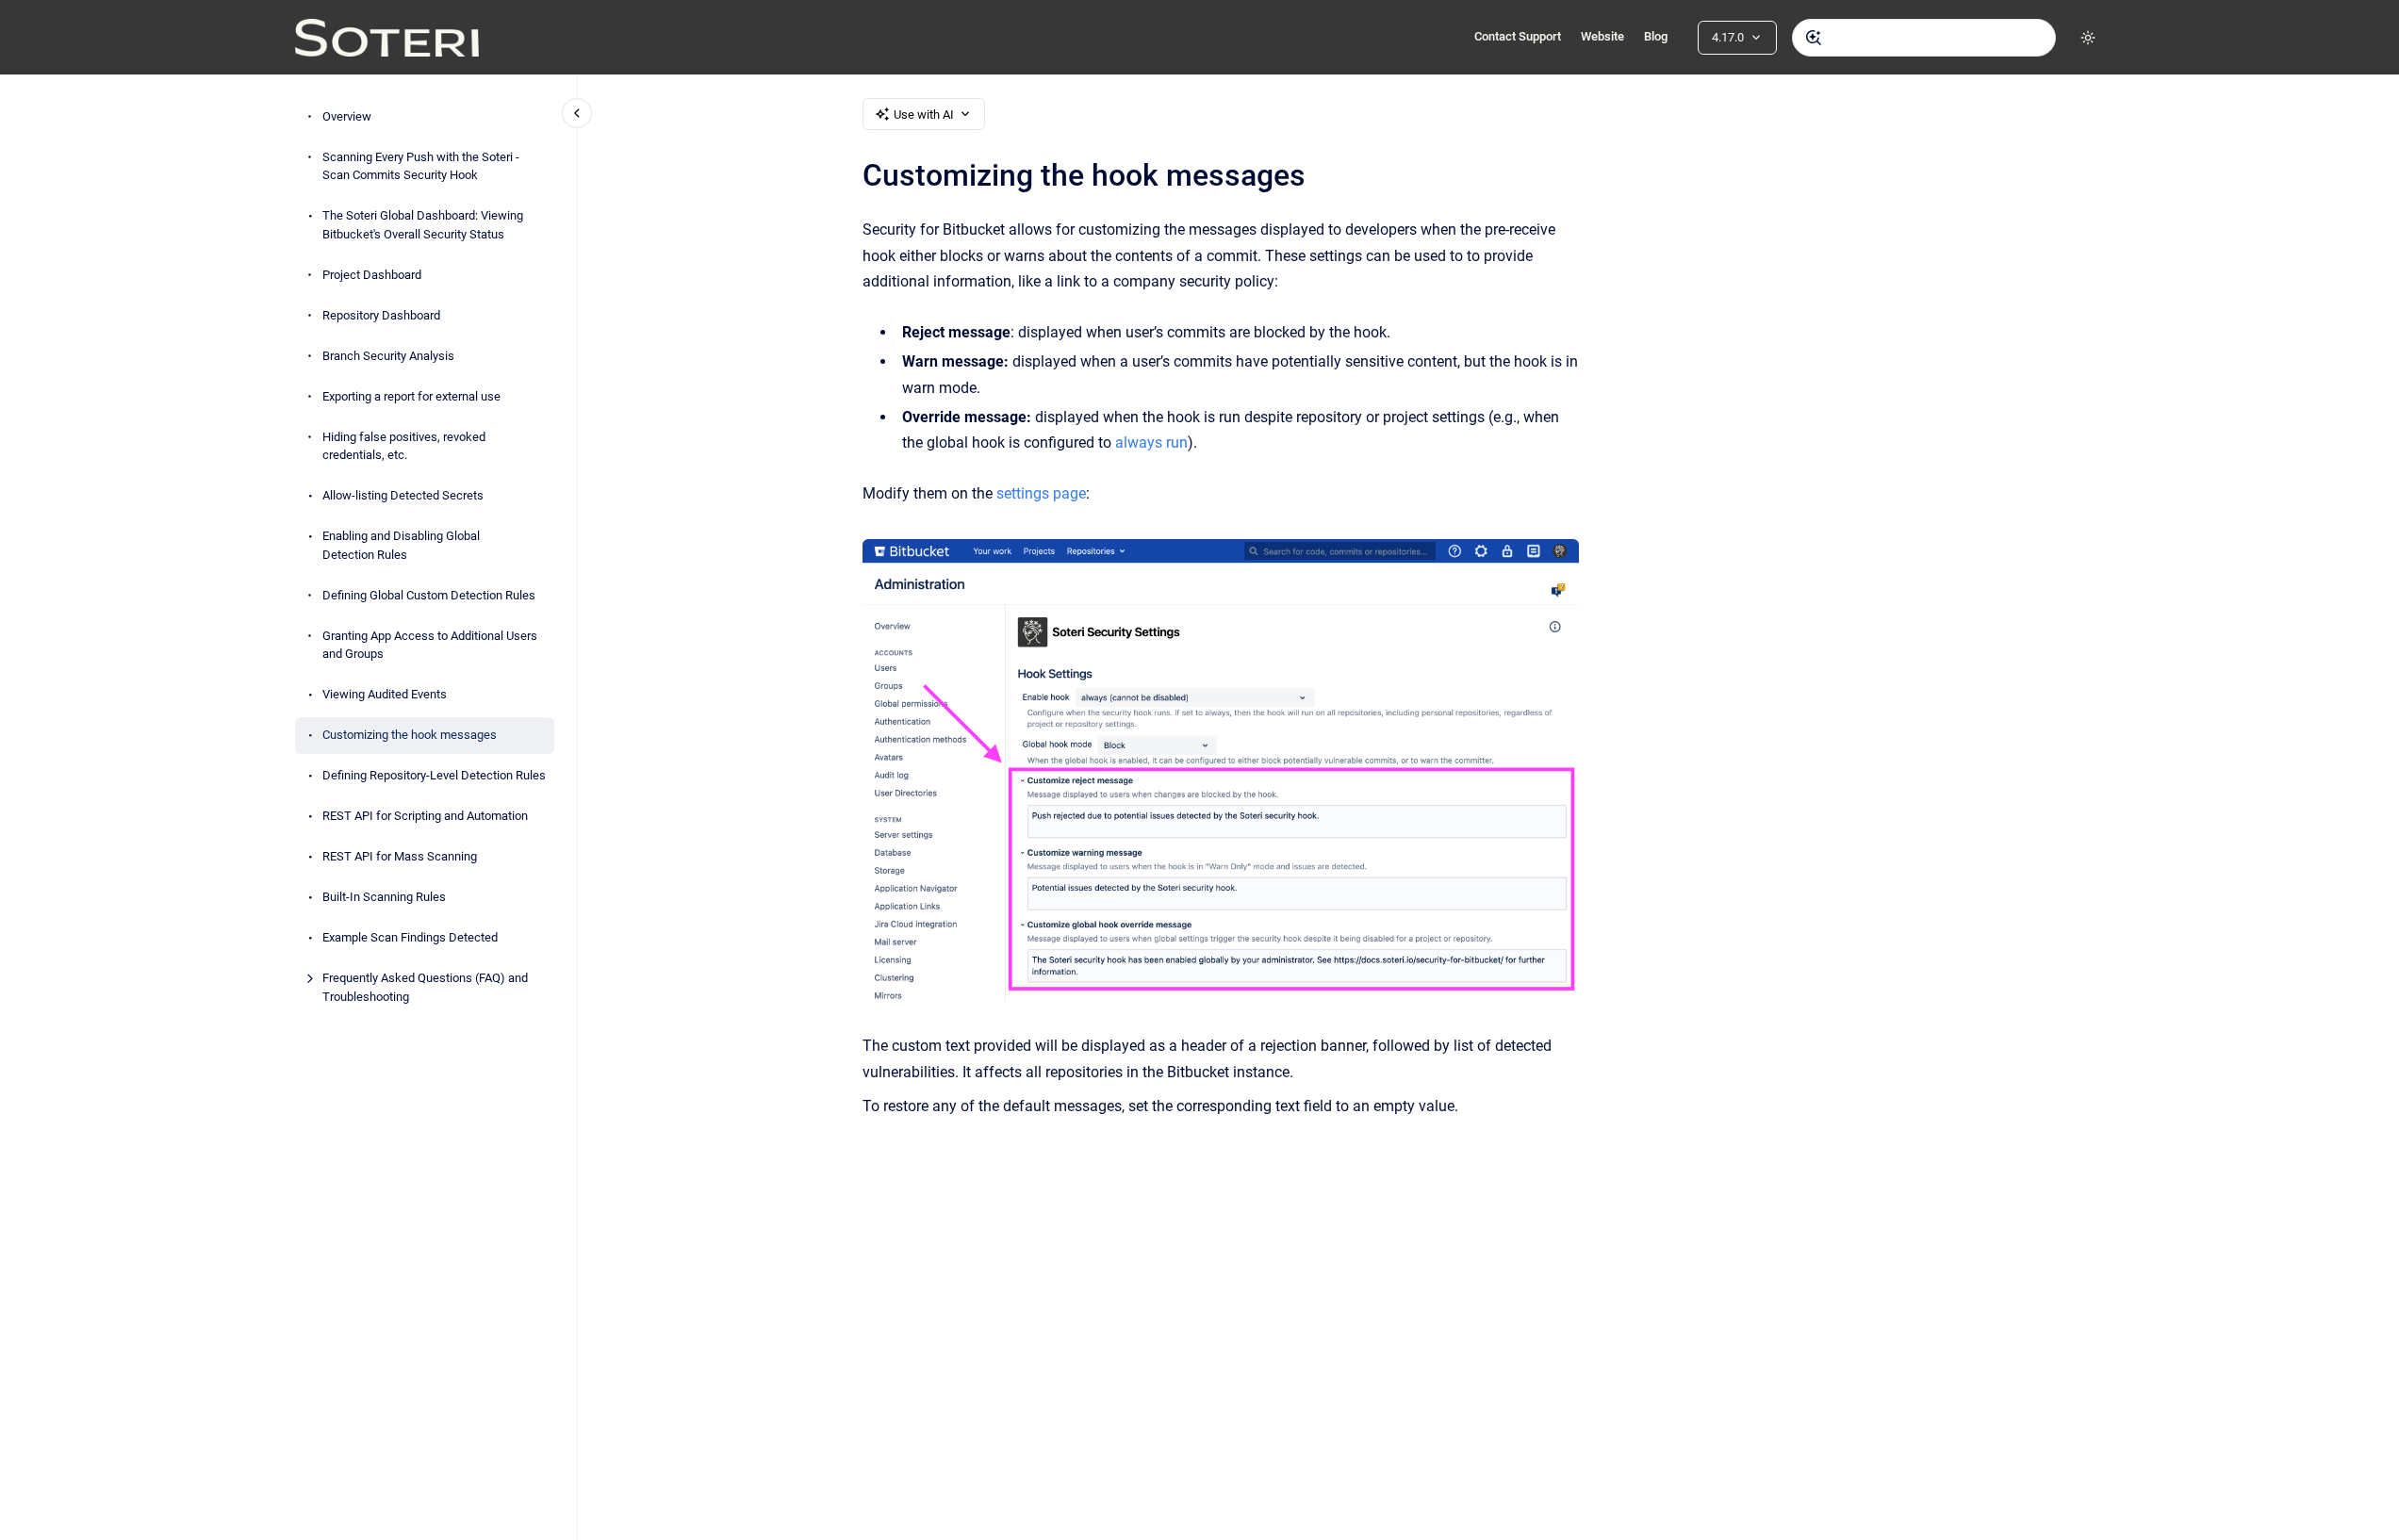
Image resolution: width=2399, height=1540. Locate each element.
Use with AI (924, 115)
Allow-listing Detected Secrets (403, 495)
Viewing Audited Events (385, 694)
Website (1602, 36)
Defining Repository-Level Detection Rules (434, 775)
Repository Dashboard (381, 315)
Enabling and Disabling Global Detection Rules (401, 545)
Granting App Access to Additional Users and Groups (430, 645)
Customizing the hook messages (410, 735)
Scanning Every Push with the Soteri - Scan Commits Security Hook (421, 166)
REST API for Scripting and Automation (425, 816)
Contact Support (1518, 36)
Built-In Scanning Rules (384, 897)
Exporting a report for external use (411, 396)
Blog (1656, 36)
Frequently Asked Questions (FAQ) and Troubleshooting (425, 987)
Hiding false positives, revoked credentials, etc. (404, 446)
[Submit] (1814, 38)
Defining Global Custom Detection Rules (429, 595)
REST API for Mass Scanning (400, 856)
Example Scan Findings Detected (410, 937)
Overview (347, 116)
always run (1151, 442)
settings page (1041, 493)
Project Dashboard (372, 275)
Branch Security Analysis (388, 356)
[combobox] (1924, 38)
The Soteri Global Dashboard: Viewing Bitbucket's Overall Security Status (423, 225)
